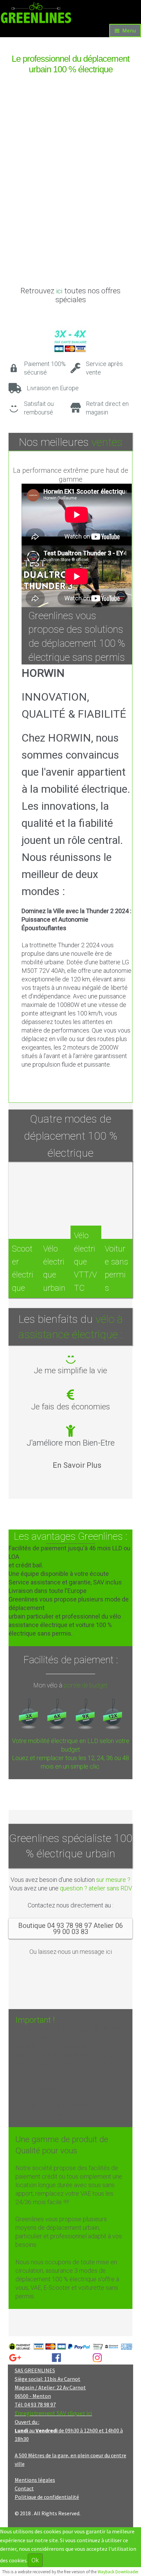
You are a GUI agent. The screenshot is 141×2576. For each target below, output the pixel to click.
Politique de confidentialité (47, 2497)
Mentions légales (35, 2480)
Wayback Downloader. (118, 2572)
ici (59, 291)
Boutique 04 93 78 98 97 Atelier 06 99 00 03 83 (70, 1929)
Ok (35, 2560)
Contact (24, 2488)
